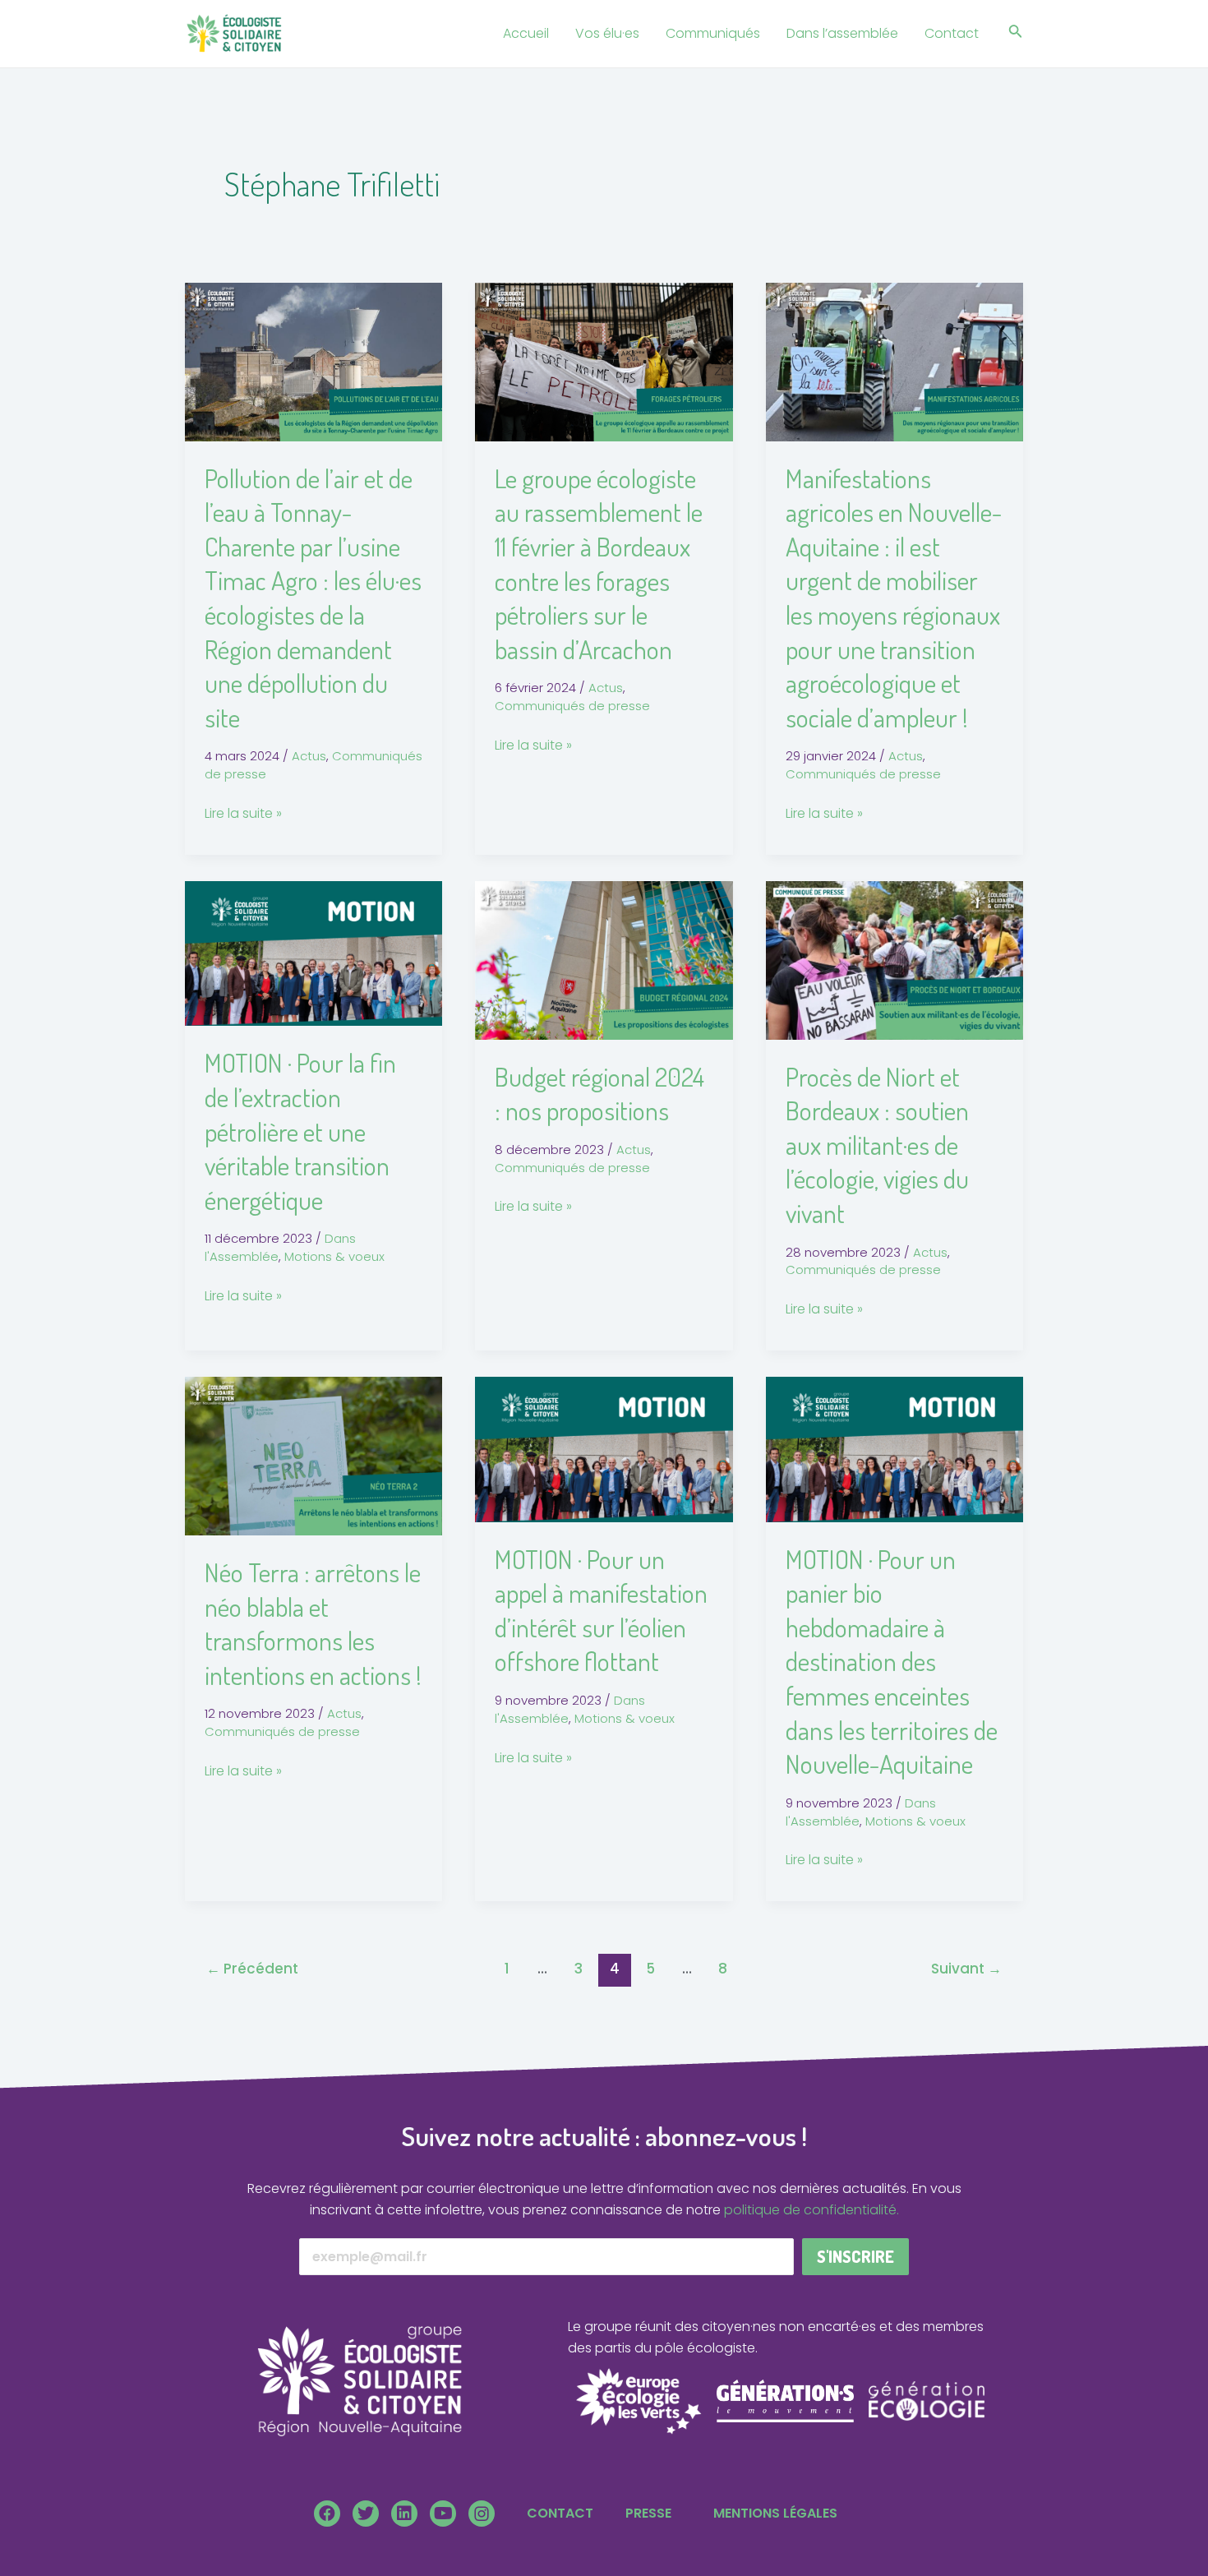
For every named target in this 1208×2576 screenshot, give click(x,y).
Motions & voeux (334, 1256)
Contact (952, 33)
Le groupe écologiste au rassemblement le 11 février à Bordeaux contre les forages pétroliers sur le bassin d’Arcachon (599, 563)
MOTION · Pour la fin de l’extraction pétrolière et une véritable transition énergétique (300, 1131)
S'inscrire (855, 2256)
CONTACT (560, 2513)
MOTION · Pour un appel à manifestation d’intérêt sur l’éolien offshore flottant (601, 1610)
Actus (309, 756)
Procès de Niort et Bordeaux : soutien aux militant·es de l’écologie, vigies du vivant (877, 1145)
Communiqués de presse (572, 706)
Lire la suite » (243, 813)
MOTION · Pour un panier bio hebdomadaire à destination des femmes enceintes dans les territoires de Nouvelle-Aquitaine (892, 1662)
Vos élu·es (607, 33)
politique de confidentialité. (811, 2210)
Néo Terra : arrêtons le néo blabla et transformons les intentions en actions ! (313, 1623)
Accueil (526, 33)
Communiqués (713, 33)
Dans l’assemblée (842, 33)
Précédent (252, 1969)
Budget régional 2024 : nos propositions (599, 1094)
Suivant (966, 1969)
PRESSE (648, 2513)
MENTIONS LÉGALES (775, 2513)
